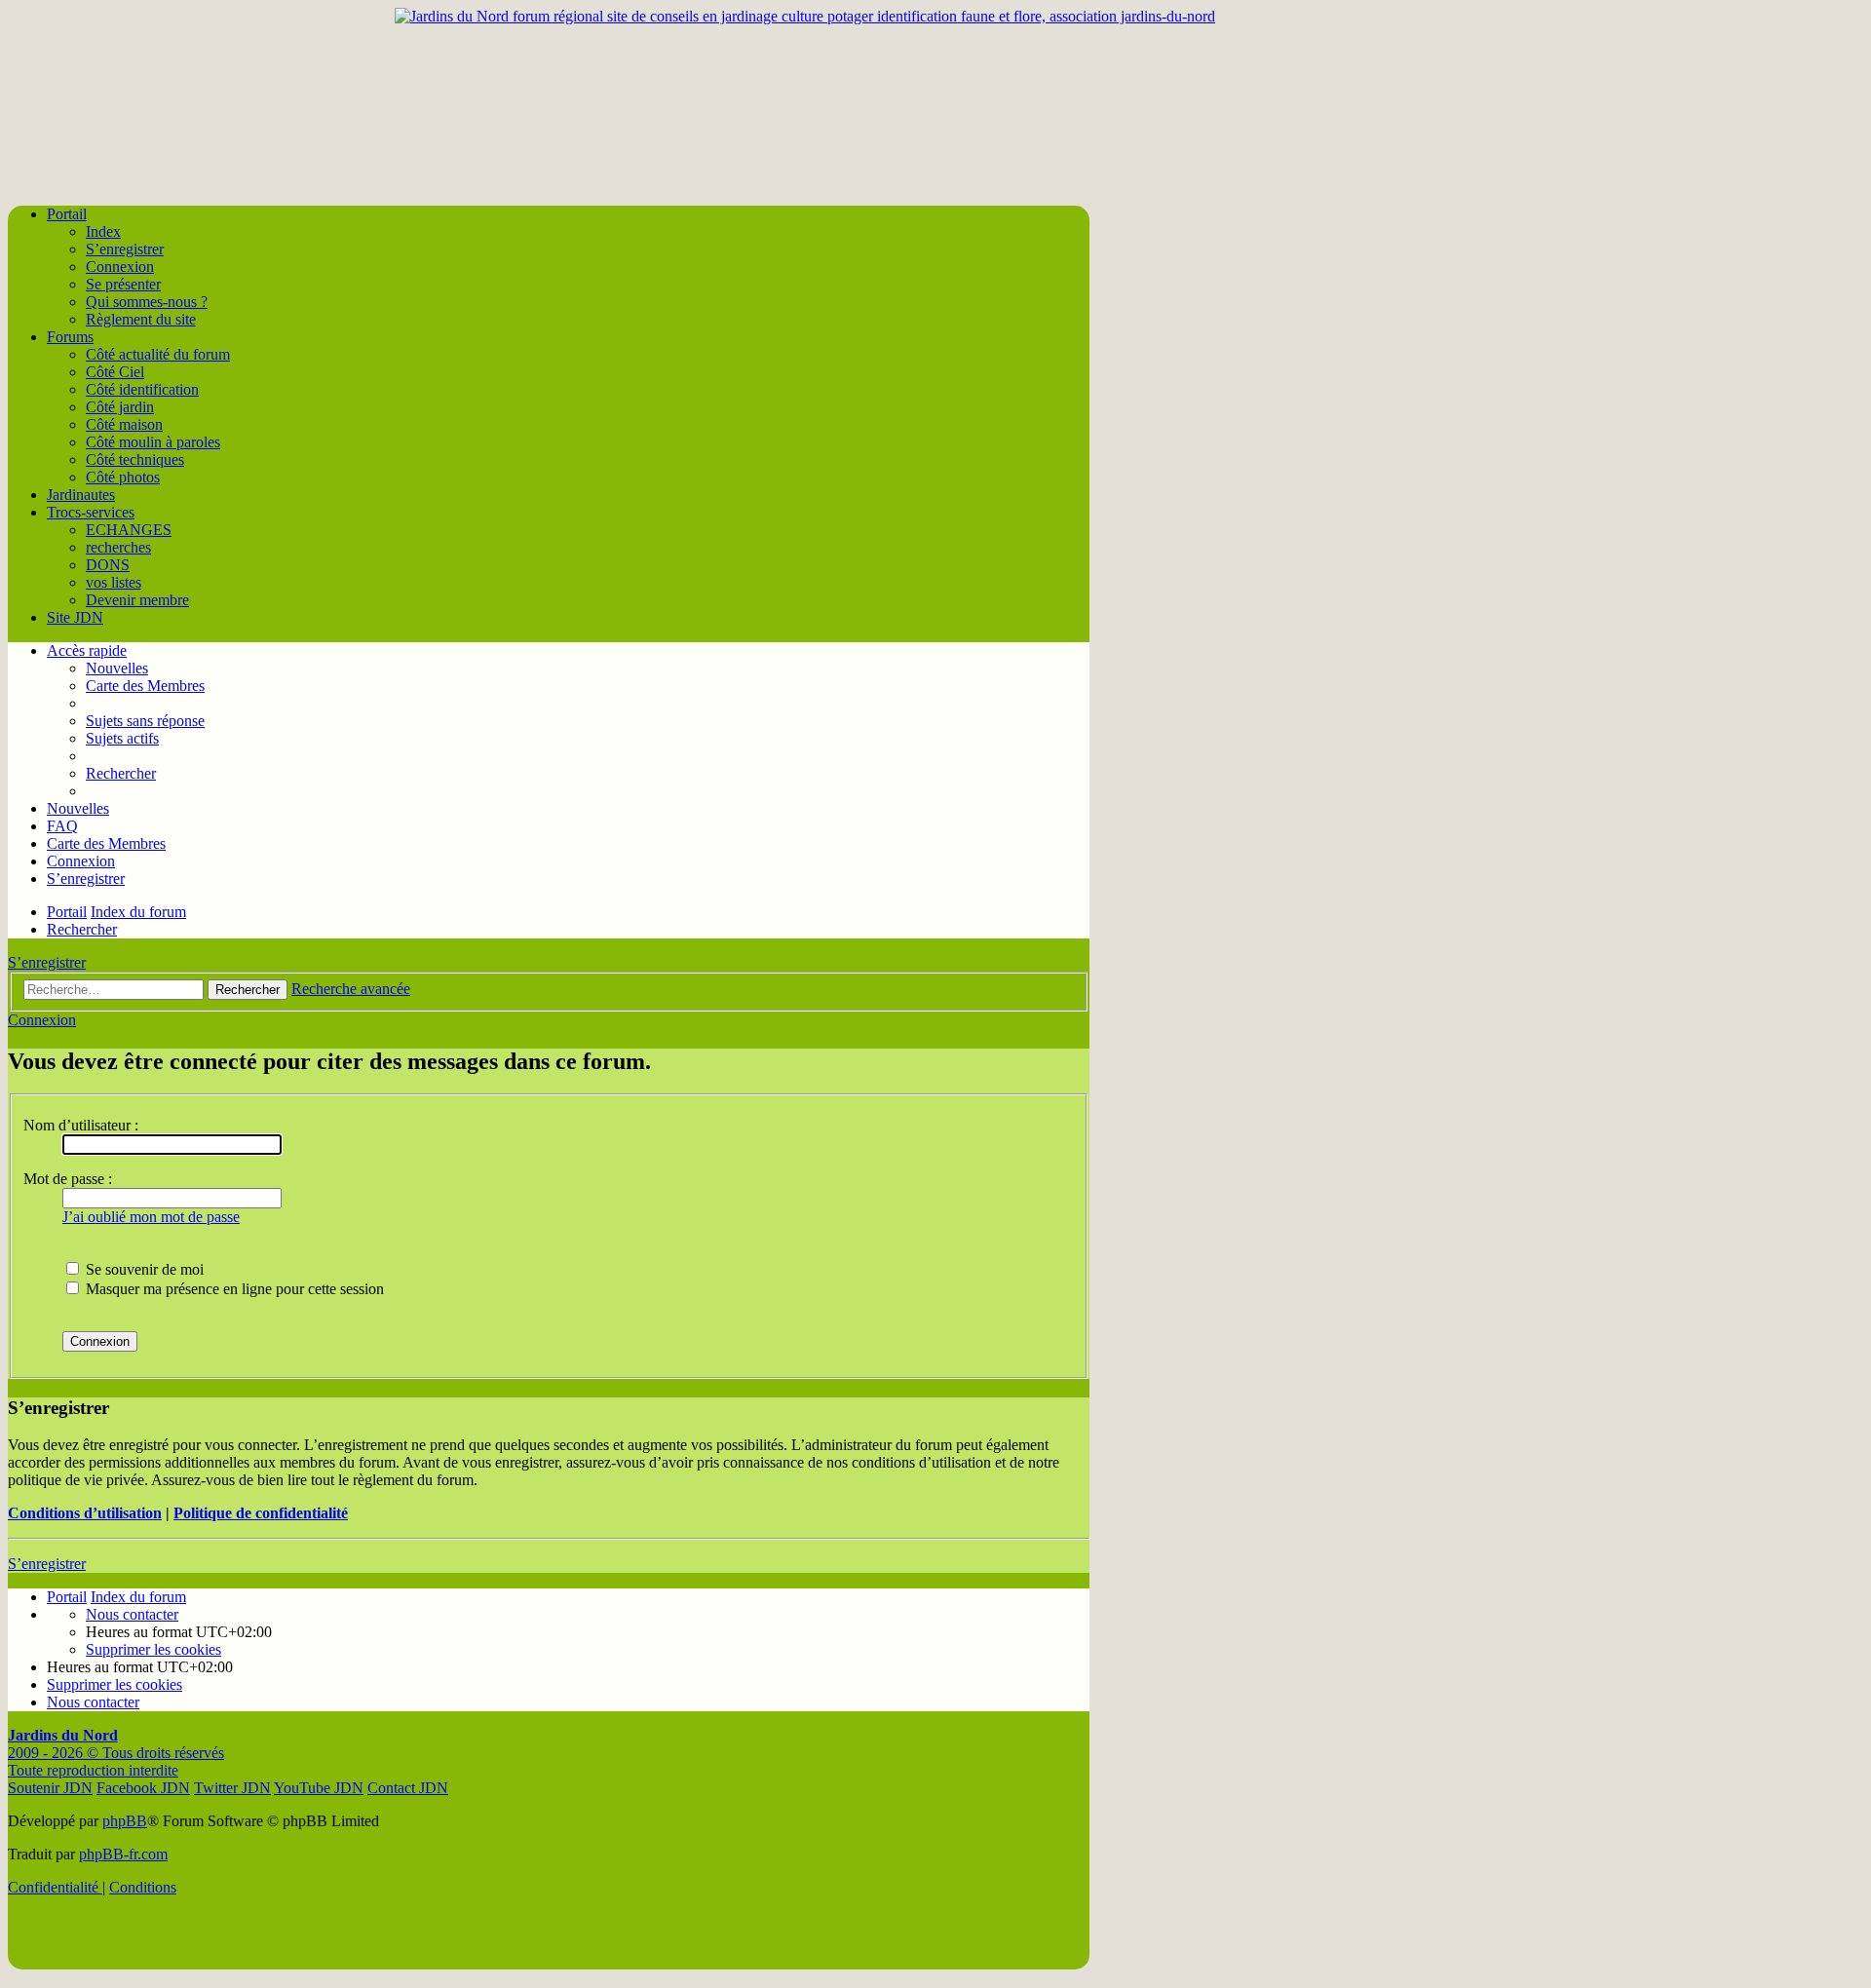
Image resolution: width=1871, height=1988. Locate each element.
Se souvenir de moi (143, 1269)
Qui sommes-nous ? (147, 302)
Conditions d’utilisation (85, 1513)
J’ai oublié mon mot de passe (151, 1217)
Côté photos (123, 477)
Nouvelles (117, 668)
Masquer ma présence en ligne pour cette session (233, 1289)
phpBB (125, 1821)
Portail (67, 214)
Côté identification (142, 389)
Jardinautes (81, 495)
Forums (70, 337)
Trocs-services (91, 512)
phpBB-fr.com (123, 1854)
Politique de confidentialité (261, 1513)
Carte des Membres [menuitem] (145, 686)
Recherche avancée (351, 989)
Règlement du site (141, 319)
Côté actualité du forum (158, 354)
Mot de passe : (68, 1179)
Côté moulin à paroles (153, 442)
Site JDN (75, 617)
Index (103, 231)
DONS (108, 565)
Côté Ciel (115, 372)
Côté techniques (135, 459)
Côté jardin (120, 407)
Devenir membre (137, 600)
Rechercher (248, 990)
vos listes (114, 582)
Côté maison (124, 424)
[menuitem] (145, 721)
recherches (118, 547)
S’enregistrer (125, 249)
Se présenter (123, 284)
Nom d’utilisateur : (81, 1125)
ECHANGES (129, 530)
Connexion (120, 267)
